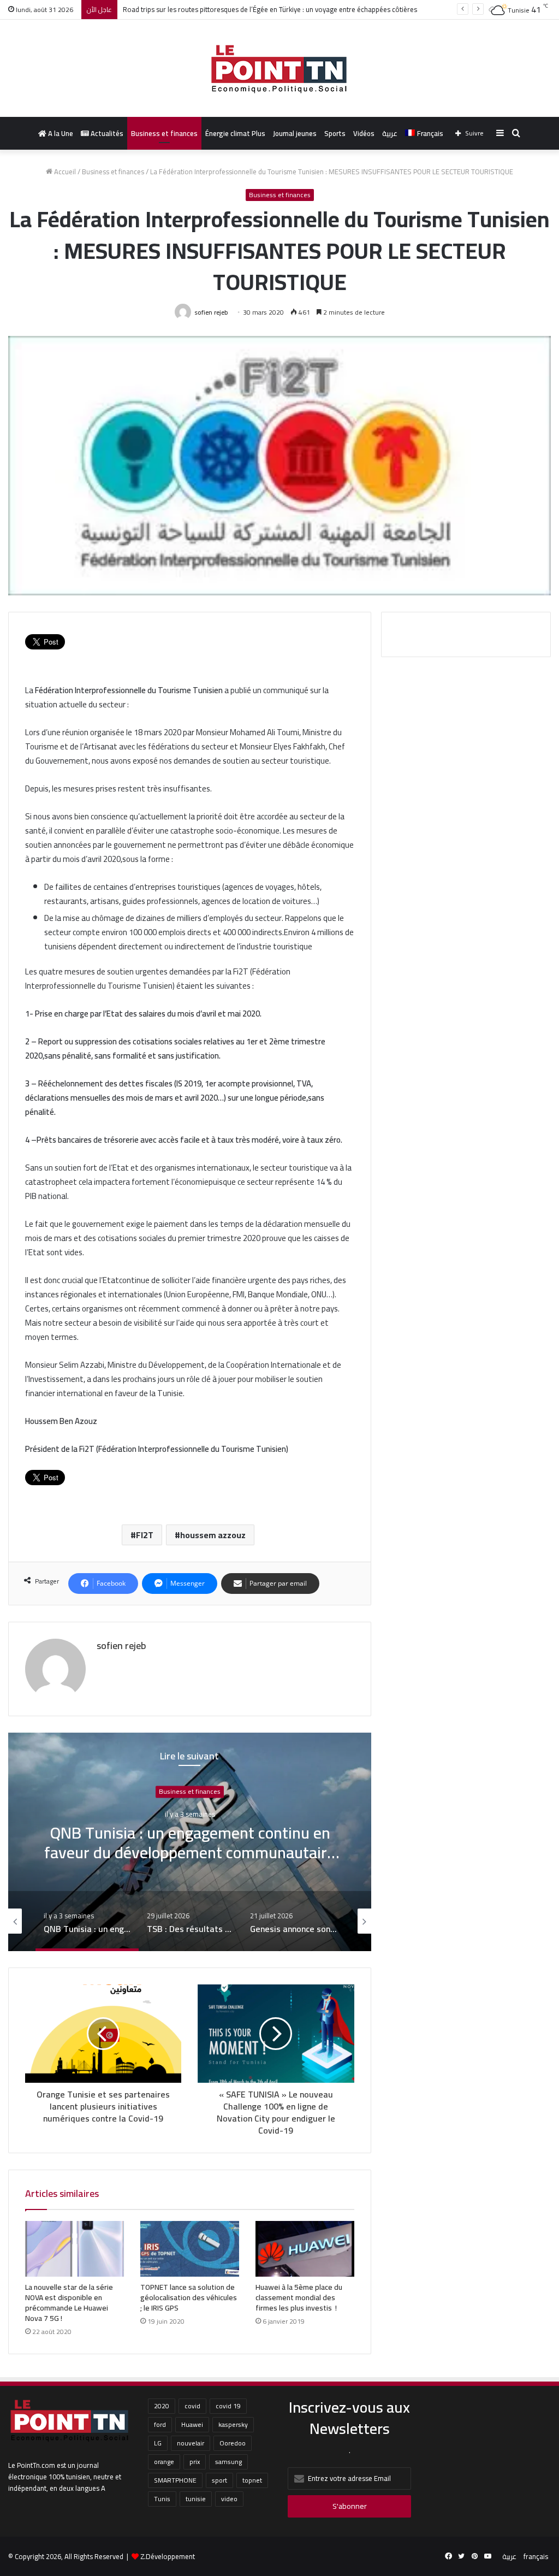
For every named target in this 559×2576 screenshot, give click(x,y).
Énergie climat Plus (235, 133)
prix (195, 2462)
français (536, 2556)
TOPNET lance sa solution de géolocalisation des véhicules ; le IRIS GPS (189, 2297)
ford (160, 2424)
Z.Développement (168, 2556)
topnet (252, 2480)
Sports (335, 133)
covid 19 (228, 2406)
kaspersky (233, 2424)
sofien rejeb (211, 312)
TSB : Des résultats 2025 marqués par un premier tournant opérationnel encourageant (190, 1852)
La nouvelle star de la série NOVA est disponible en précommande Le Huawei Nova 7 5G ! (69, 2303)
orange (164, 2462)
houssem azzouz (213, 1535)
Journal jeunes (295, 133)
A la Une (60, 133)
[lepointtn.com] (279, 68)
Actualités (106, 133)
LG (158, 2443)
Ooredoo (233, 2443)
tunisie (196, 2499)
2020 (162, 2406)
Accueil (64, 172)
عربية (390, 133)
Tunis (162, 2499)
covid (192, 2406)
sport (219, 2480)
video (229, 2499)
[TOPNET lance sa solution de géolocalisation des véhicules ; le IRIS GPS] (190, 2249)
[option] (190, 1842)
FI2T (145, 1535)
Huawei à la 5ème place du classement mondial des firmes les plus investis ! (299, 2297)
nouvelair (191, 2443)
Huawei (192, 2424)
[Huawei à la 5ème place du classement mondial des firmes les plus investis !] (305, 2249)
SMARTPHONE (175, 2480)
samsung (228, 2462)
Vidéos (364, 133)
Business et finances (164, 133)
